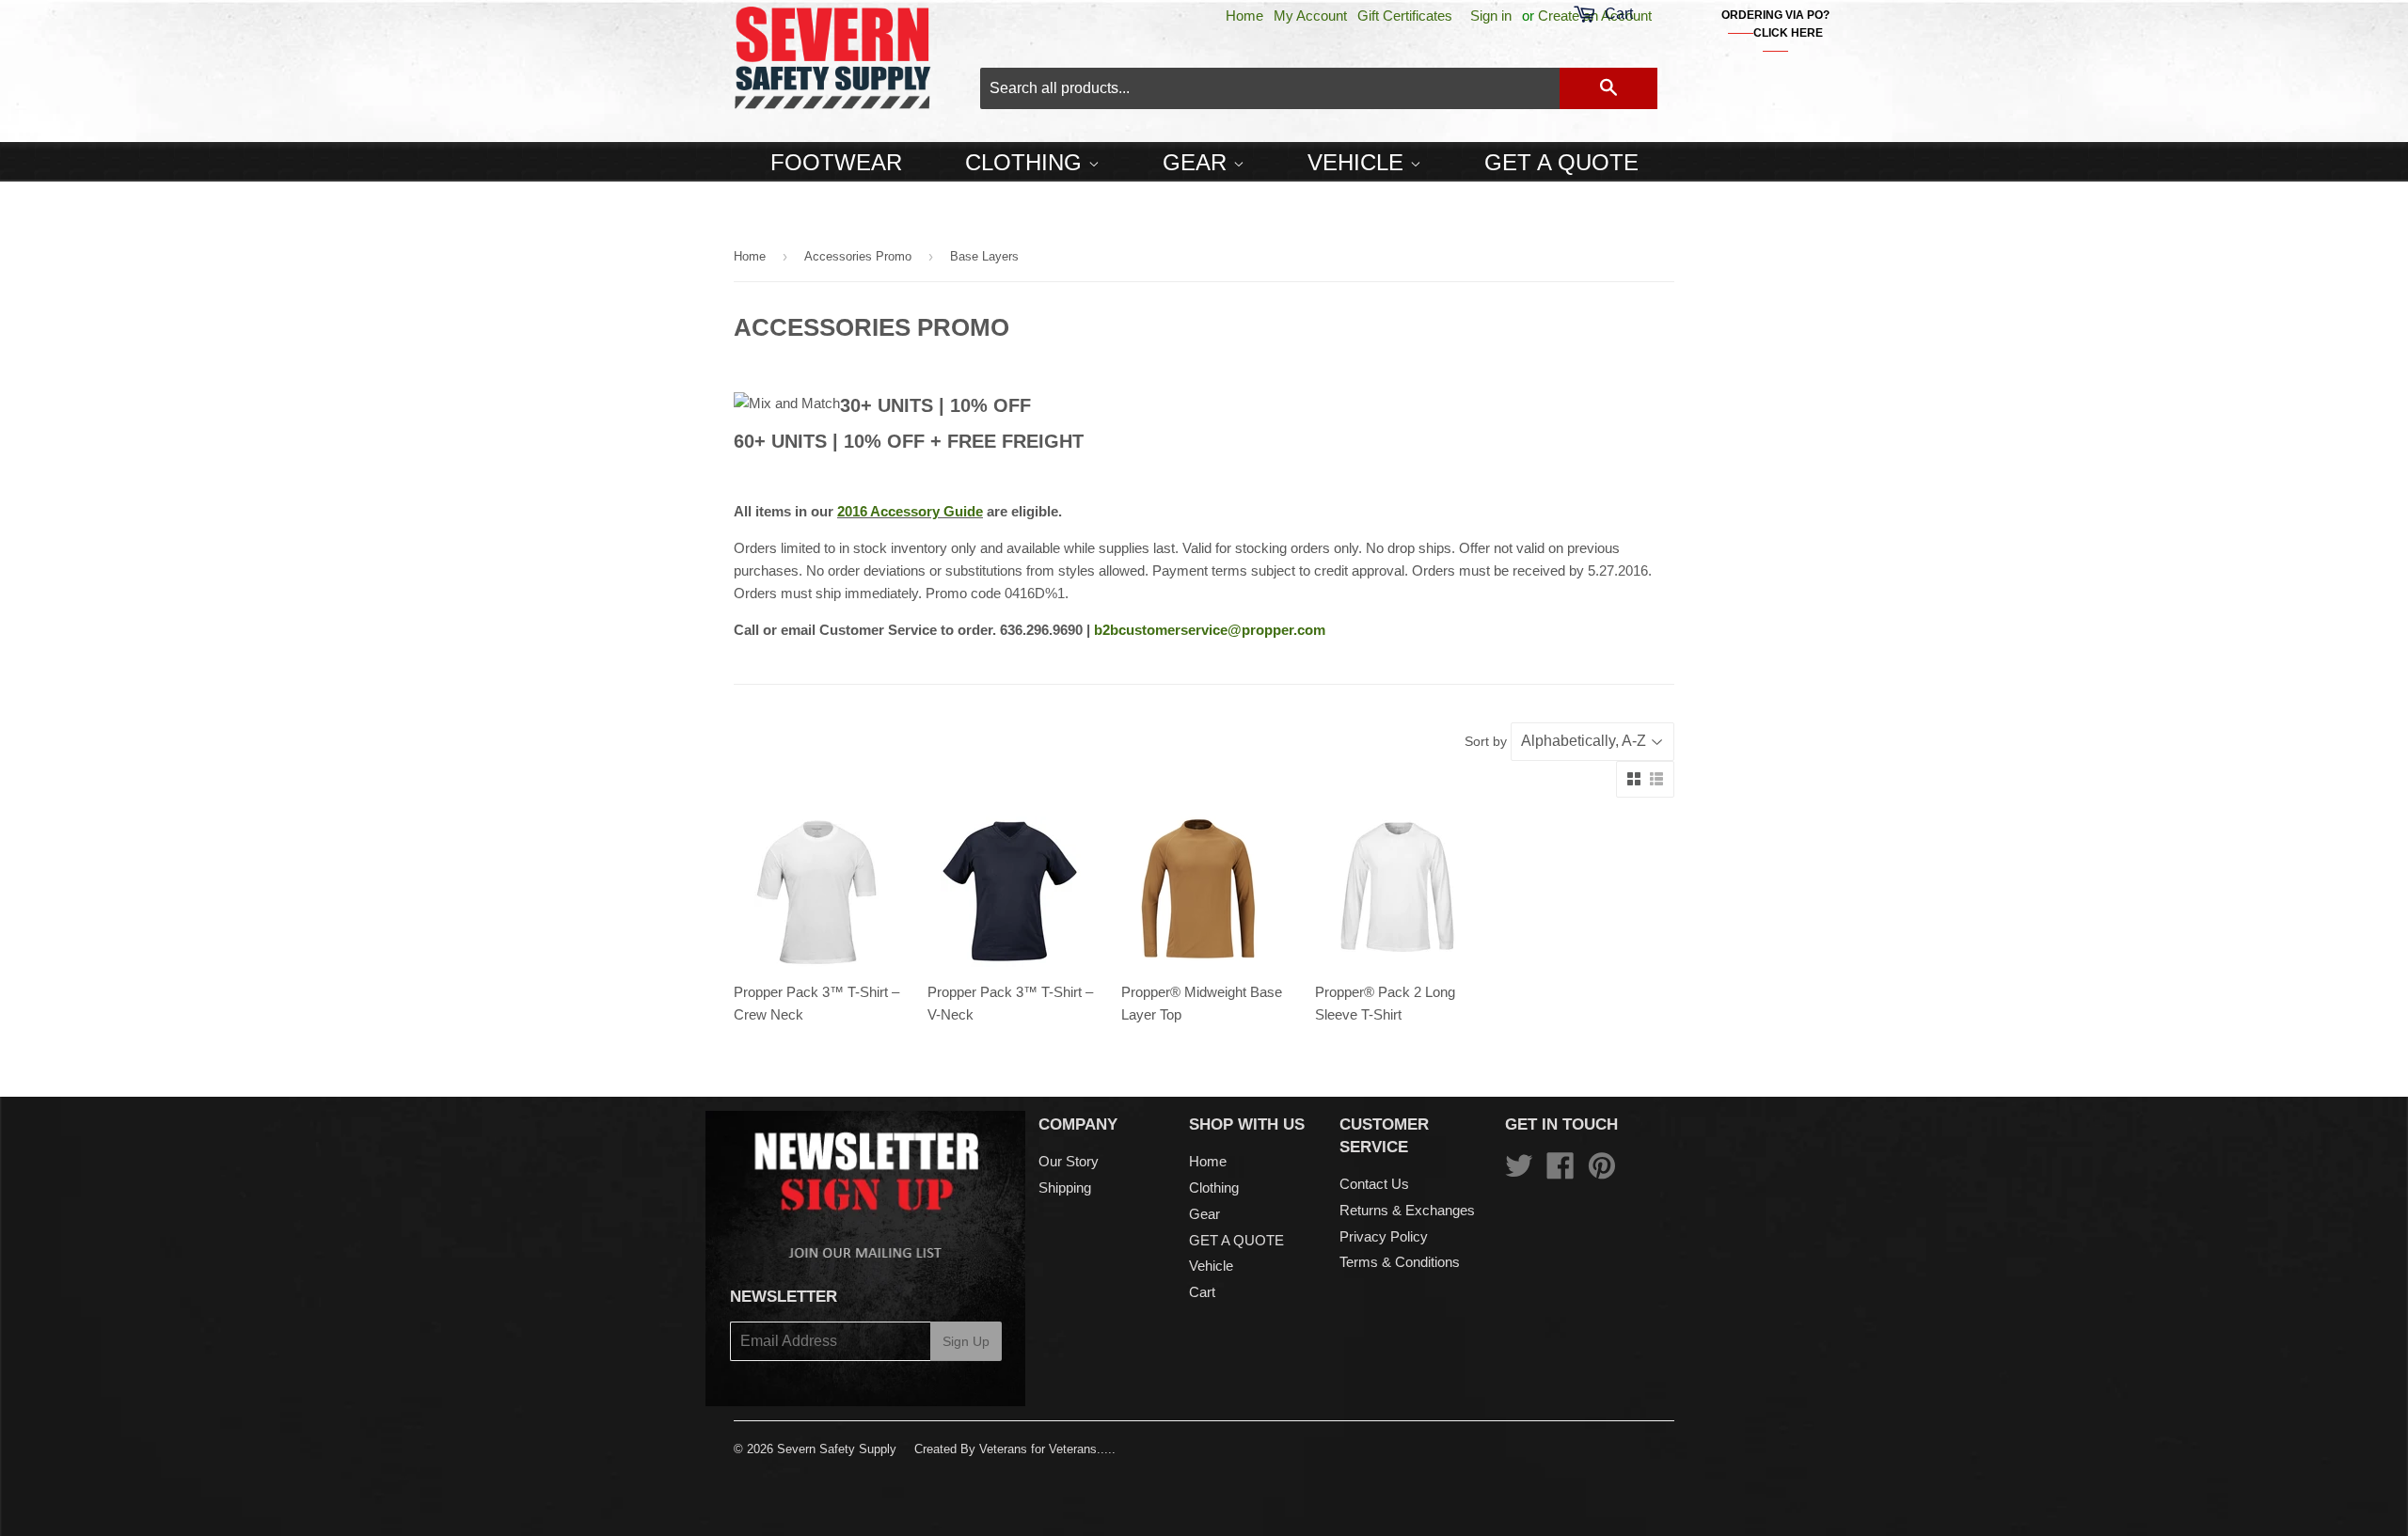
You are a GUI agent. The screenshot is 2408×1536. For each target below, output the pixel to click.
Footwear (836, 162)
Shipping (1065, 1188)
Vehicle (1359, 162)
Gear (1198, 162)
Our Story (1069, 1161)
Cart (1202, 1292)
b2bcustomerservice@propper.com (1210, 630)
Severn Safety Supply (837, 1449)
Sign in (1491, 16)
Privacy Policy (1384, 1236)
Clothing (1027, 162)
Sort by (1486, 741)
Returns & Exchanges (1407, 1210)
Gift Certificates (1405, 16)
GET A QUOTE (1561, 162)
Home (1244, 16)
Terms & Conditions (1400, 1262)
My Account (1310, 16)
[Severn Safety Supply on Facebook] (1560, 1172)
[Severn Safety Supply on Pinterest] (1602, 1172)
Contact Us (1374, 1184)
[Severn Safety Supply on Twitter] (1519, 1172)
